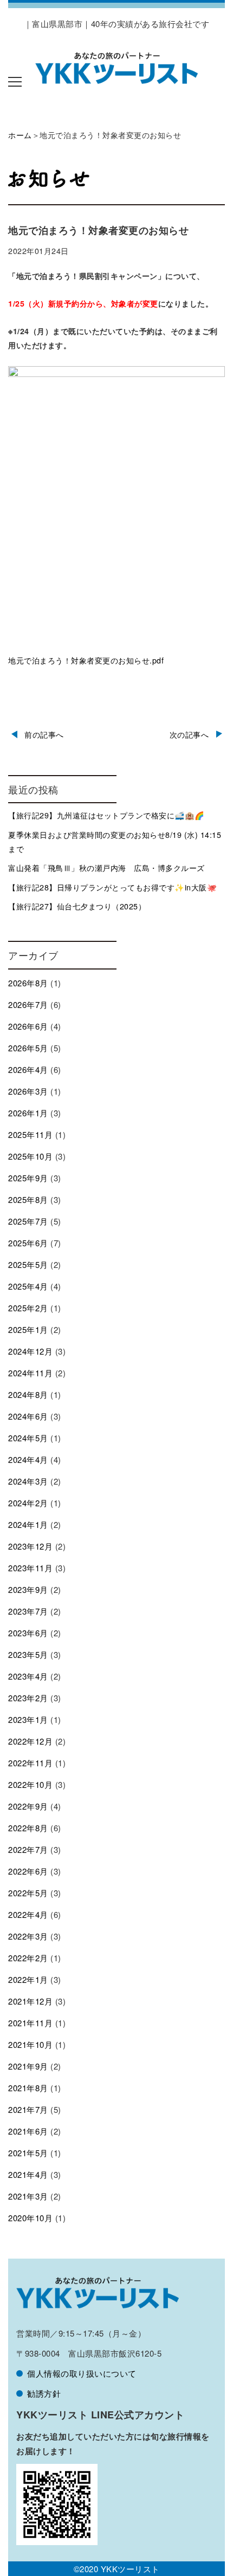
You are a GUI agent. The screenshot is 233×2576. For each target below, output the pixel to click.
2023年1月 (28, 1719)
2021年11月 (30, 2023)
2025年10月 (30, 1156)
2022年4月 (28, 1914)
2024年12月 (30, 1351)
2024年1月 (28, 1524)
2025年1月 (28, 1329)
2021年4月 (28, 2174)
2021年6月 (28, 2131)
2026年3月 (28, 1091)
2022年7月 (28, 1849)
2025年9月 (28, 1178)
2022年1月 (28, 1979)
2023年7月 (28, 1611)
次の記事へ (189, 734)
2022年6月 (28, 1871)
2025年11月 (30, 1134)
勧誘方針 (44, 2393)
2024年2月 (28, 1503)
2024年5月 (28, 1438)
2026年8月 (28, 983)
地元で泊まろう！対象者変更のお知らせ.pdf (86, 660)
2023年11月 (30, 1568)
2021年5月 (28, 2153)
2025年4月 (28, 1286)
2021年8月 (28, 2088)
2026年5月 (28, 1048)
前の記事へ (44, 734)
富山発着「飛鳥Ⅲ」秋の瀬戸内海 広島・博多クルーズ (106, 868)
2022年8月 (28, 1828)
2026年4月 (28, 1069)
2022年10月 (30, 1784)
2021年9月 (28, 2066)
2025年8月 (28, 1199)
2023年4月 (28, 1676)
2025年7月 (28, 1221)
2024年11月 (30, 1373)
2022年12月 (30, 1741)
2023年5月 (28, 1654)
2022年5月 (28, 1893)
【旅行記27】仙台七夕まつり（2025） (77, 906)
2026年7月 (28, 1004)
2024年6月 (28, 1416)
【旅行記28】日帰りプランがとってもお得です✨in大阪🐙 (112, 887)
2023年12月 (30, 1546)
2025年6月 (28, 1243)
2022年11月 (30, 1763)
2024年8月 (28, 1394)
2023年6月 (28, 1633)
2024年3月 (28, 1481)
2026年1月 (28, 1113)
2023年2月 (28, 1698)
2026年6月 (28, 1026)
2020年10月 (30, 2218)
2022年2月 (28, 1958)
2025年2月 (28, 1308)
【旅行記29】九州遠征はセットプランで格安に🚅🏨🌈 (106, 815)
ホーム (20, 135)
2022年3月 (28, 1936)
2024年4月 (28, 1459)
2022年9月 (28, 1806)
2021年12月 (30, 2001)
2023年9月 (28, 1589)
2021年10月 (30, 2044)
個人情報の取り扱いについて (82, 2373)
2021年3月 (28, 2196)
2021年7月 (28, 2109)
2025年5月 (28, 1264)
